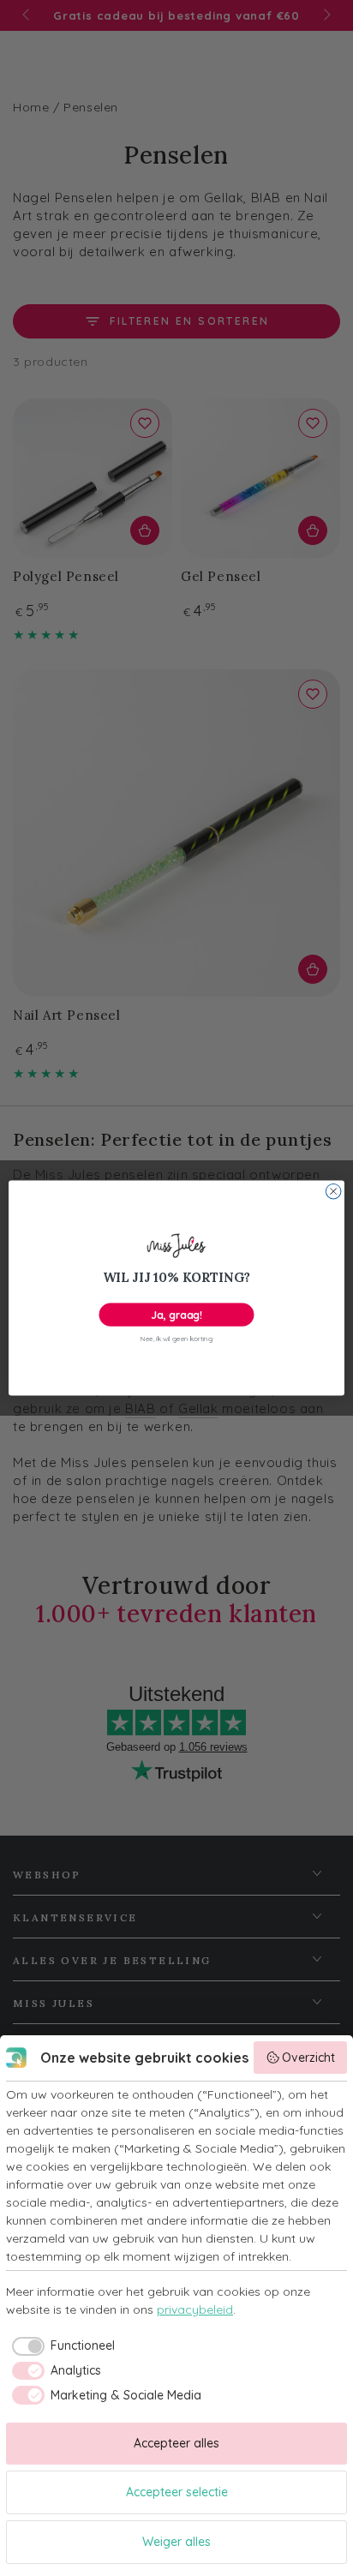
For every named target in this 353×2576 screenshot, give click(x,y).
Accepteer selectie (177, 2492)
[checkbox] (60, 2346)
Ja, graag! (176, 1314)
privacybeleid (195, 2309)
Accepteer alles (176, 2443)
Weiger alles (176, 2542)
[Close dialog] (333, 1191)
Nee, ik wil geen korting (176, 1339)
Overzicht (308, 2058)
